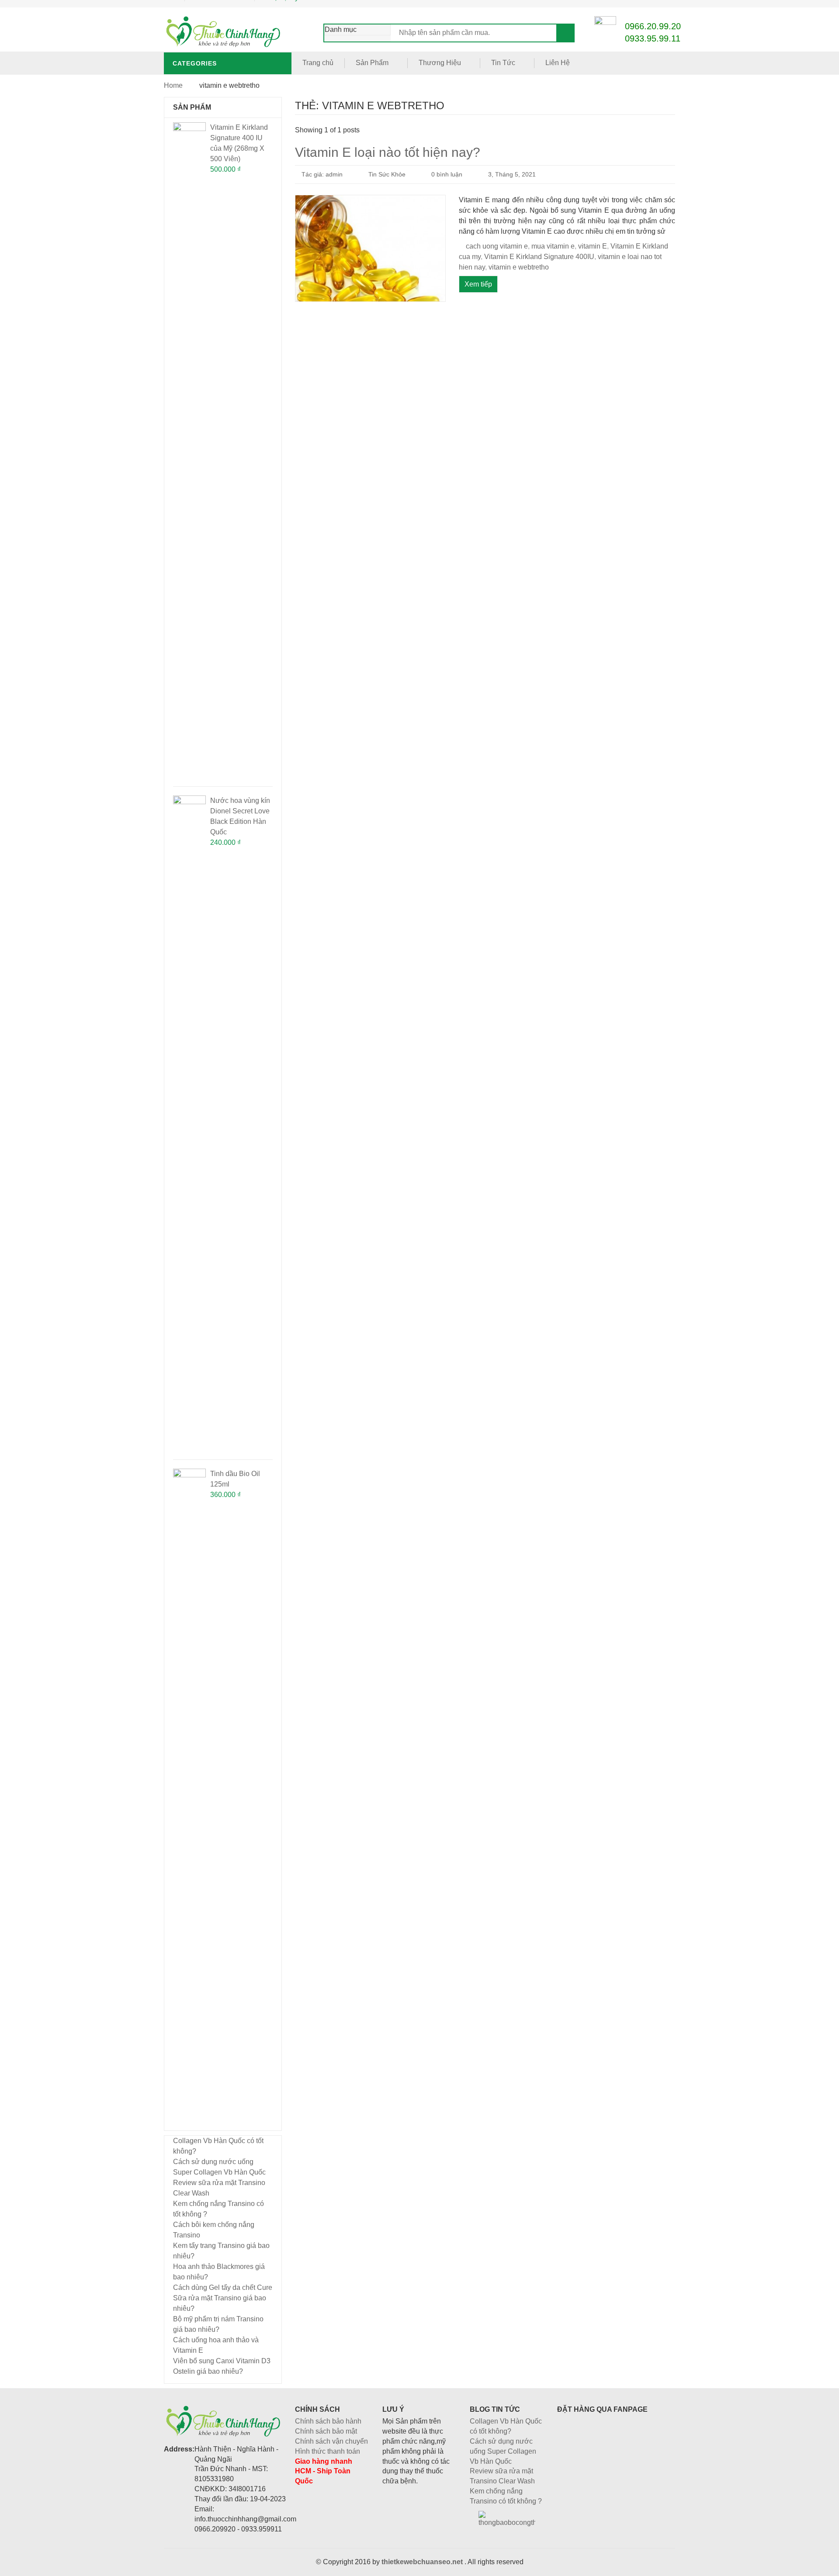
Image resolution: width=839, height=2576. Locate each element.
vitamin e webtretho (519, 267)
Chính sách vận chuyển (331, 2441)
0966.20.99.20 (653, 26)
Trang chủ (318, 63)
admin (334, 174)
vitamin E (593, 246)
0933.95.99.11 (653, 38)
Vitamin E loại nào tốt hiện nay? (388, 152)
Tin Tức (503, 63)
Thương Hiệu (440, 63)
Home (173, 85)
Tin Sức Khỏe (387, 174)
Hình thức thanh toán (328, 2451)
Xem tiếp (478, 284)
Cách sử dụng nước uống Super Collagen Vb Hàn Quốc (503, 2451)
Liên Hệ (558, 63)
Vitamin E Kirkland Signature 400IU (539, 257)
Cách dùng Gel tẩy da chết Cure (223, 2287)
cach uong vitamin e (497, 246)
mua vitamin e (553, 246)
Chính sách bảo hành (328, 2421)
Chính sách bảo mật (326, 2431)
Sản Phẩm (372, 63)
